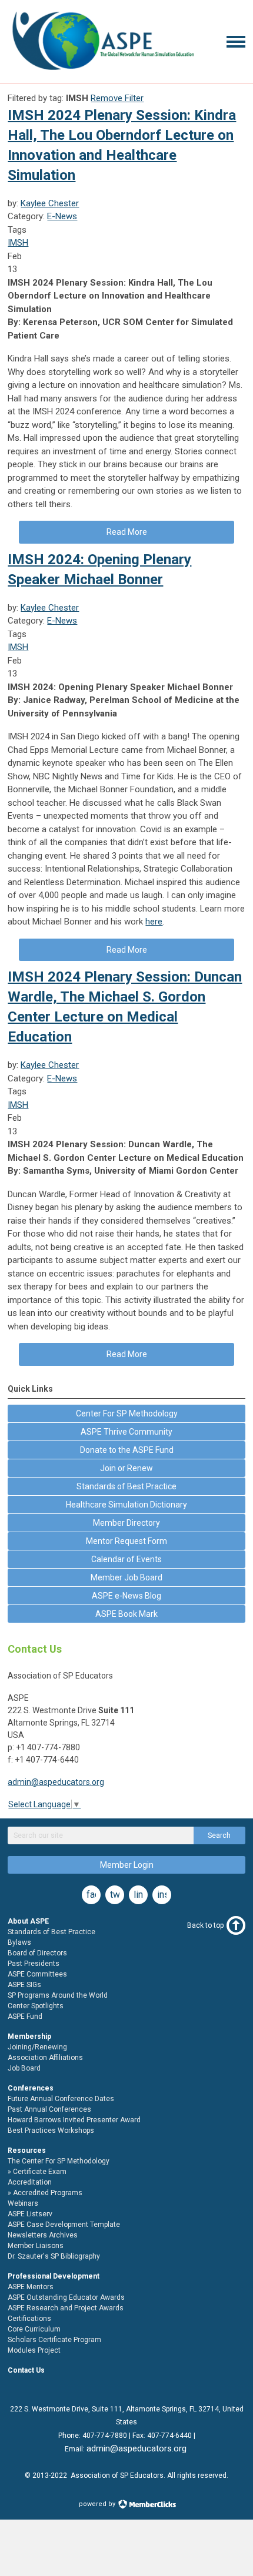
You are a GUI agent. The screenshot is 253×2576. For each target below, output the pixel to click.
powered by (98, 2504)
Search (219, 1835)
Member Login (127, 1865)
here (154, 922)
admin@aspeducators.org (56, 1782)
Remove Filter (117, 98)
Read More (127, 532)
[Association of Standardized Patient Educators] (102, 72)
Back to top (205, 1925)
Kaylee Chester (50, 203)
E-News (62, 216)
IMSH (18, 243)
